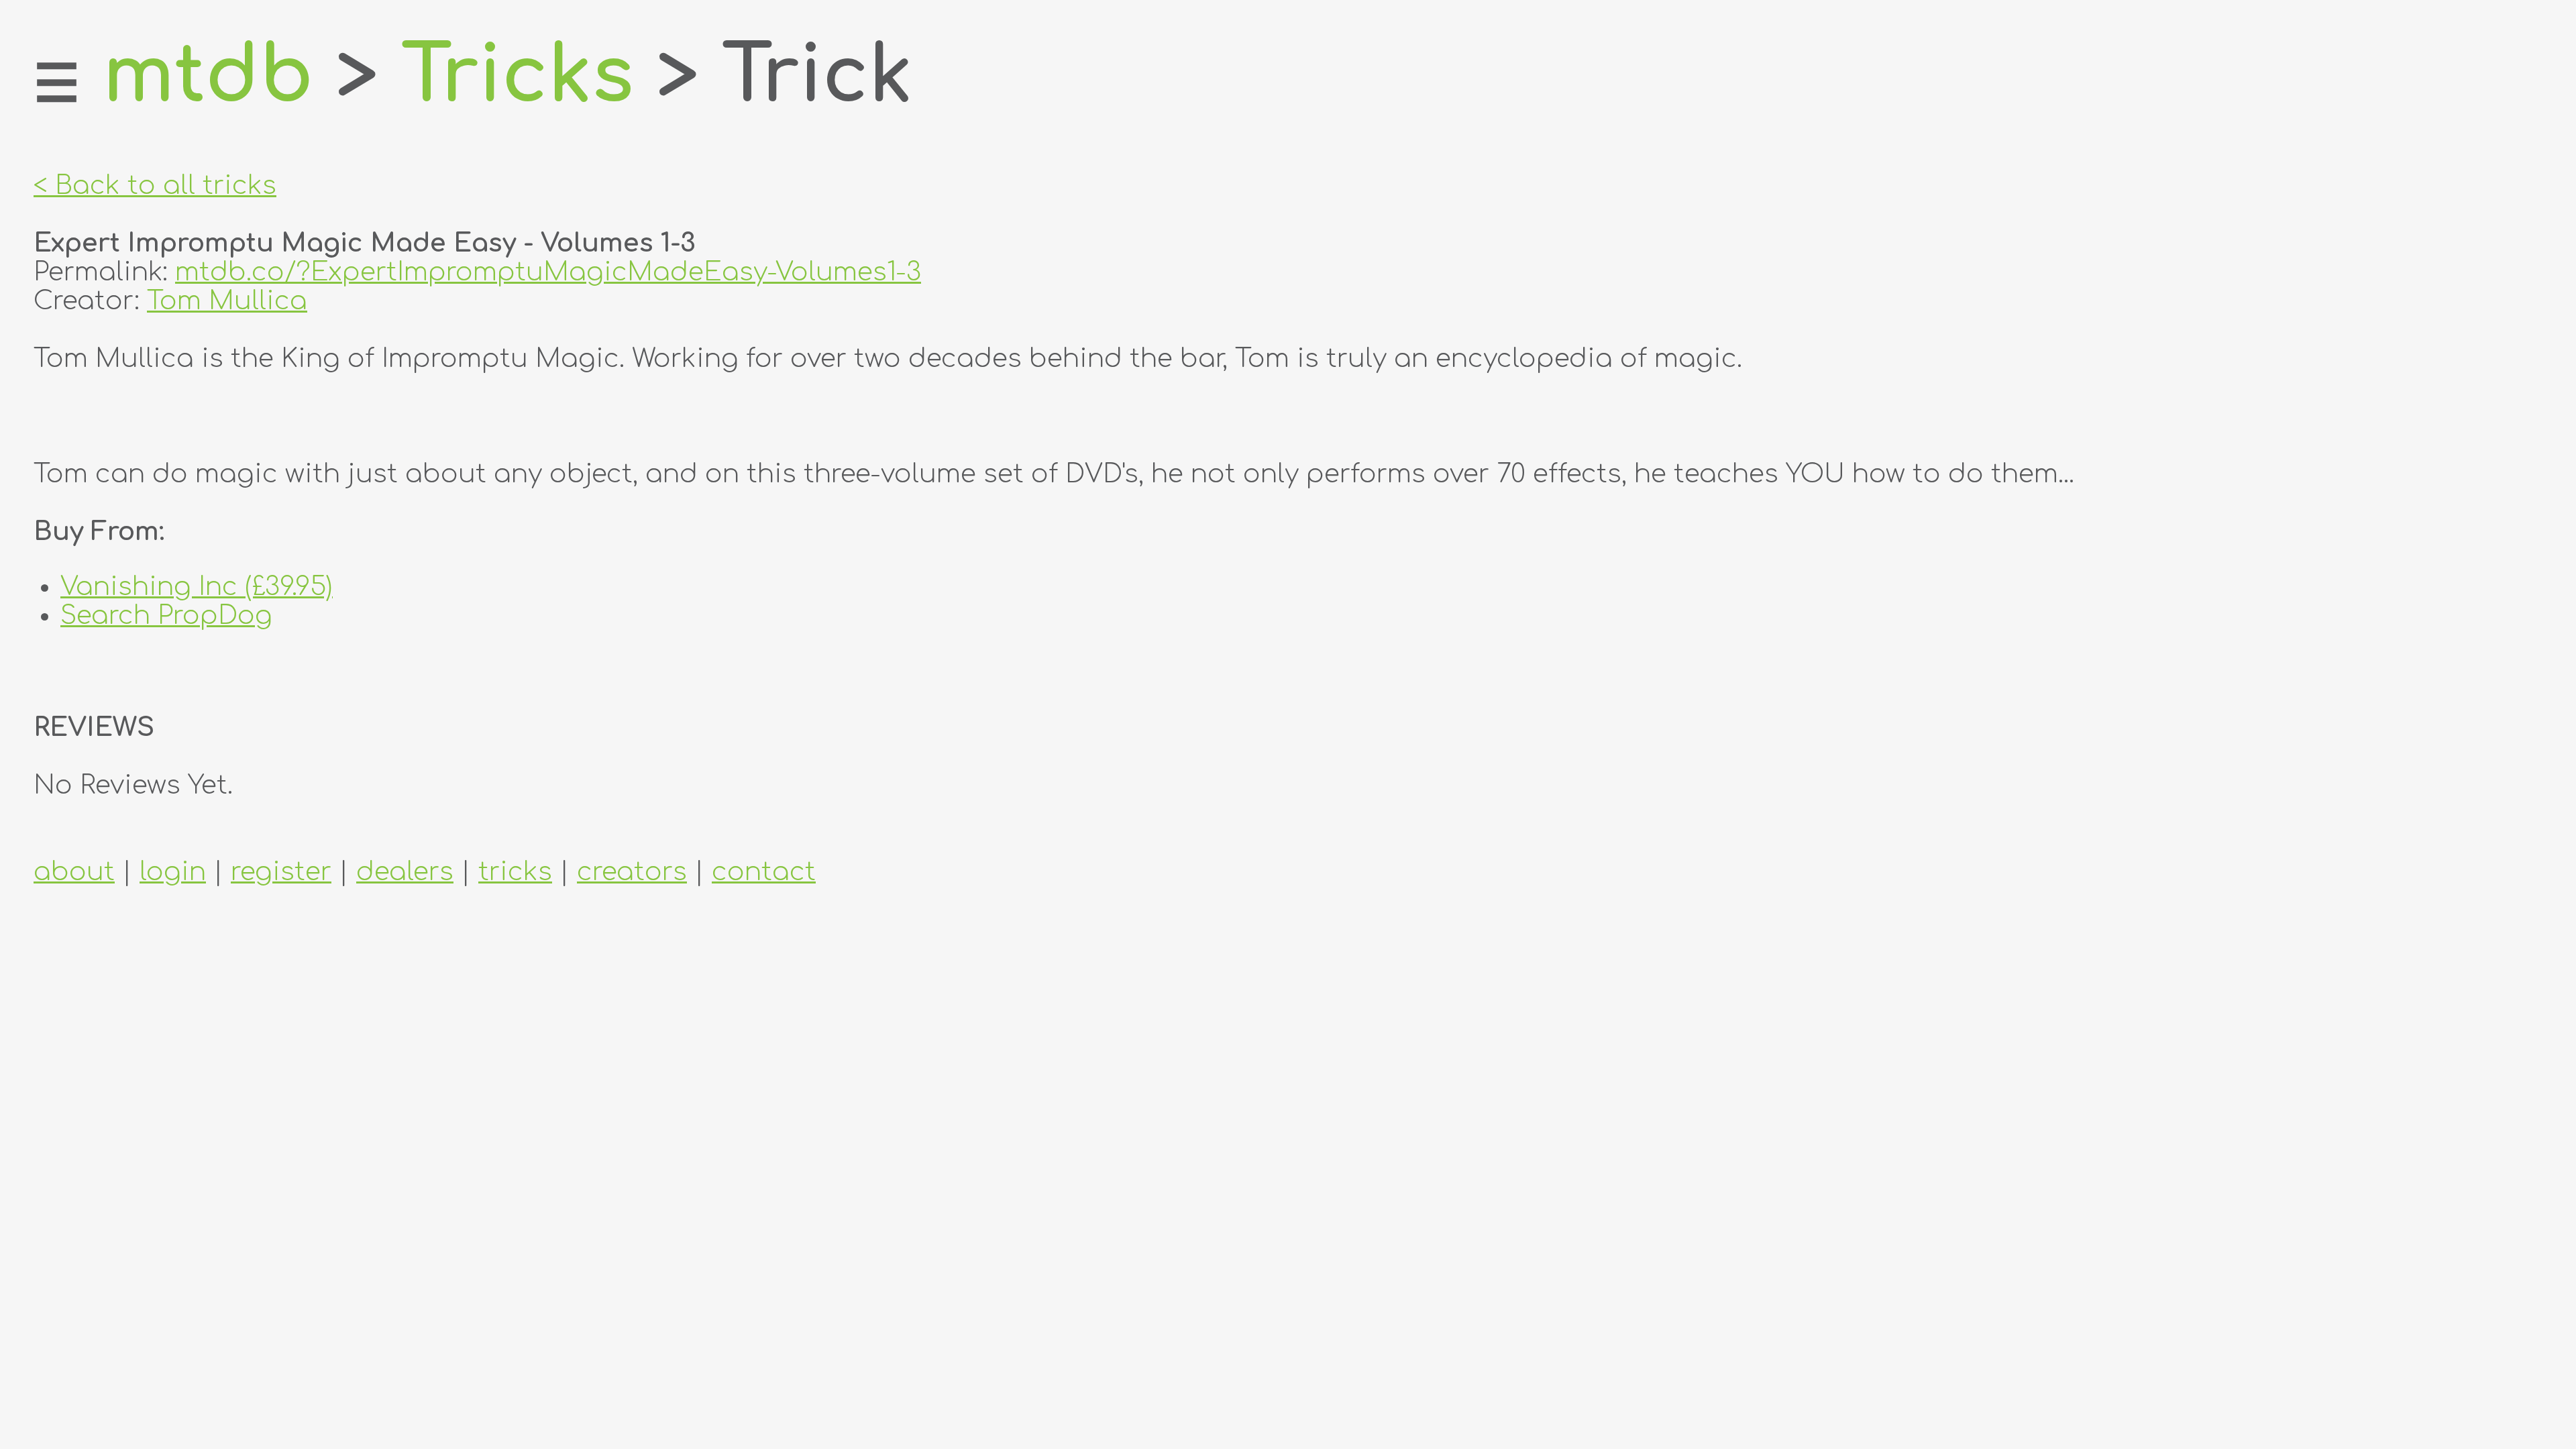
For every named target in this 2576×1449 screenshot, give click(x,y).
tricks (515, 872)
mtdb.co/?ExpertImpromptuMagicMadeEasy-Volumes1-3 (548, 272)
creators (632, 872)
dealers (405, 872)
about (74, 872)
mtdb (208, 76)
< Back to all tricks (155, 185)
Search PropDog (166, 615)
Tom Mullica (227, 301)
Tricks (518, 76)
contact (764, 872)
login (173, 872)
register (281, 872)
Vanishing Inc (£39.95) (197, 587)
